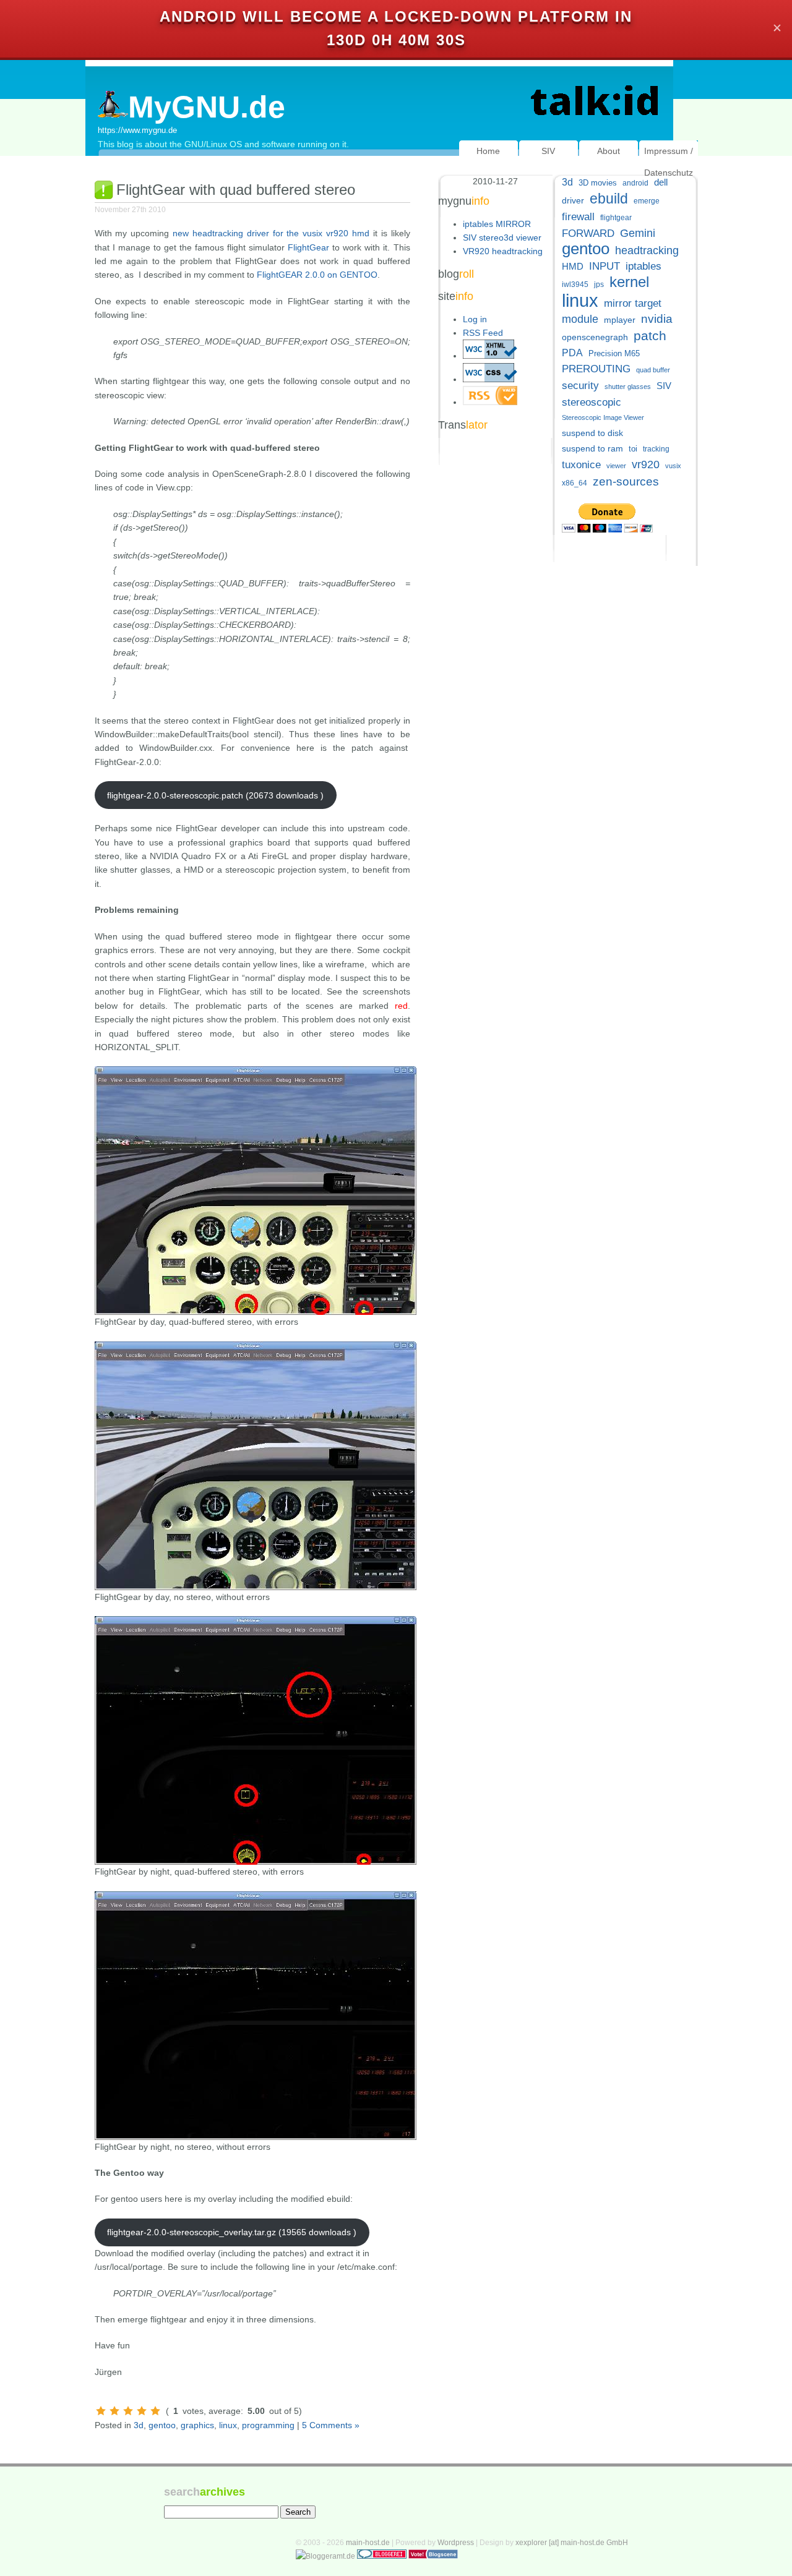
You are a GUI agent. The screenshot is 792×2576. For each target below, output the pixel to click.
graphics (197, 2425)
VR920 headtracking (503, 251)
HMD (573, 266)
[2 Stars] (114, 2411)
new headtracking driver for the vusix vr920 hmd (271, 233)
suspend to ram (592, 449)
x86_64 (575, 483)
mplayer (620, 320)
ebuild (609, 199)
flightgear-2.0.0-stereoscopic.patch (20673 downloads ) (215, 795)
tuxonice (581, 465)
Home (488, 151)
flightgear (616, 218)
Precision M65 (614, 353)
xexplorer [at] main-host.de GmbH (572, 2543)
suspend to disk (592, 433)
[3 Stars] (128, 2411)
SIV (548, 151)
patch (650, 336)
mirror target (633, 303)
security (580, 386)
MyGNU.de (207, 107)
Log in (475, 319)
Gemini (638, 233)
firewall (578, 217)
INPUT (605, 266)
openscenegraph (595, 337)
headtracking (647, 250)
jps (599, 285)
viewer (616, 466)
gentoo (162, 2425)
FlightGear (308, 247)
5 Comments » (331, 2425)
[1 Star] (101, 2411)
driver (573, 200)
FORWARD (588, 233)
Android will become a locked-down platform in (396, 16)
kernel (629, 282)
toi (633, 449)
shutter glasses (628, 387)
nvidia (657, 319)
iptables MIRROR (497, 224)
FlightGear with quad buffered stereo (236, 190)
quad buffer (653, 370)
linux (228, 2425)
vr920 (646, 464)
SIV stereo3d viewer (502, 237)
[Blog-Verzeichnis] (382, 2556)
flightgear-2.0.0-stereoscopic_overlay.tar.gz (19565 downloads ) (232, 2232)
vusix (673, 466)
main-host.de (368, 2543)
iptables (643, 266)
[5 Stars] (155, 2411)
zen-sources (626, 481)
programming (268, 2425)
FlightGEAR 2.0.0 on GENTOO (317, 275)
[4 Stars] (142, 2411)
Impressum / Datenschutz (669, 162)
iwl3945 (575, 285)
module (580, 319)
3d (139, 2425)
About (609, 151)
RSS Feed (483, 333)
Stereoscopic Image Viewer (603, 417)
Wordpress (456, 2543)
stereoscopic (592, 402)
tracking (656, 449)
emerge (647, 201)
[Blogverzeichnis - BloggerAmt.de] (325, 2556)
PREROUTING (596, 369)
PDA (572, 353)
